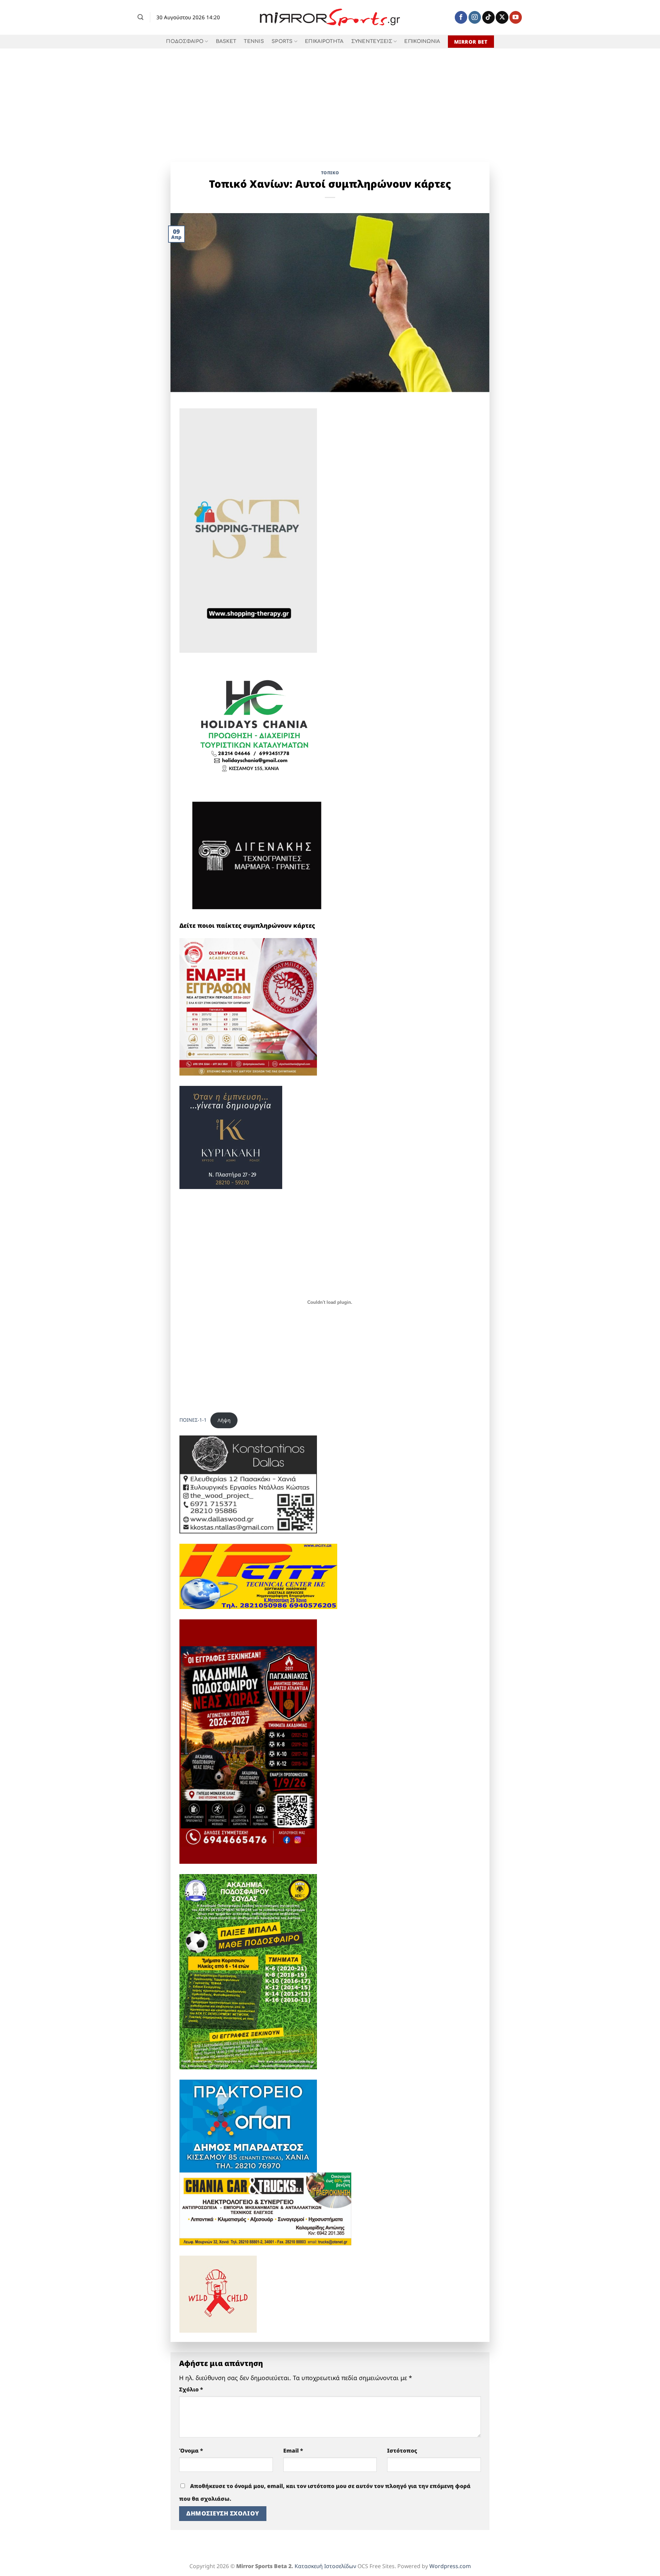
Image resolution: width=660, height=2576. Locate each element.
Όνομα (191, 2451)
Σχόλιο (191, 2389)
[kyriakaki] (231, 1136)
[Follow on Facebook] (461, 17)
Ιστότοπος (402, 2451)
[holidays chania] (255, 722)
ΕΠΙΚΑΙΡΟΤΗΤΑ (324, 41)
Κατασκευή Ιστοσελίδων (325, 2566)
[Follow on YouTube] (516, 17)
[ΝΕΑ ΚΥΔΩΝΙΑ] (248, 1006)
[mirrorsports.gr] (330, 18)
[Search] (140, 17)
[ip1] (258, 1576)
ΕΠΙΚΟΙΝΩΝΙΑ (422, 41)
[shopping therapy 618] (248, 530)
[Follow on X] (502, 17)
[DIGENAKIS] (257, 856)
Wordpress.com (450, 2566)
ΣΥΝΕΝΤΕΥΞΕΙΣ (372, 41)
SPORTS (282, 41)
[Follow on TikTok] (488, 17)
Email (293, 2451)
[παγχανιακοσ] (248, 1741)
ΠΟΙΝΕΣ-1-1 (193, 1420)
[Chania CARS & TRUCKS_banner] (265, 2208)
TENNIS (254, 41)
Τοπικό (330, 173)
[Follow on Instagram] (475, 17)
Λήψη (224, 1420)
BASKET (226, 41)
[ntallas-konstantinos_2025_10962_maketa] (248, 1484)
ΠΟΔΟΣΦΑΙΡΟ (185, 41)
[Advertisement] (330, 100)
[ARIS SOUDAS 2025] (248, 1971)
